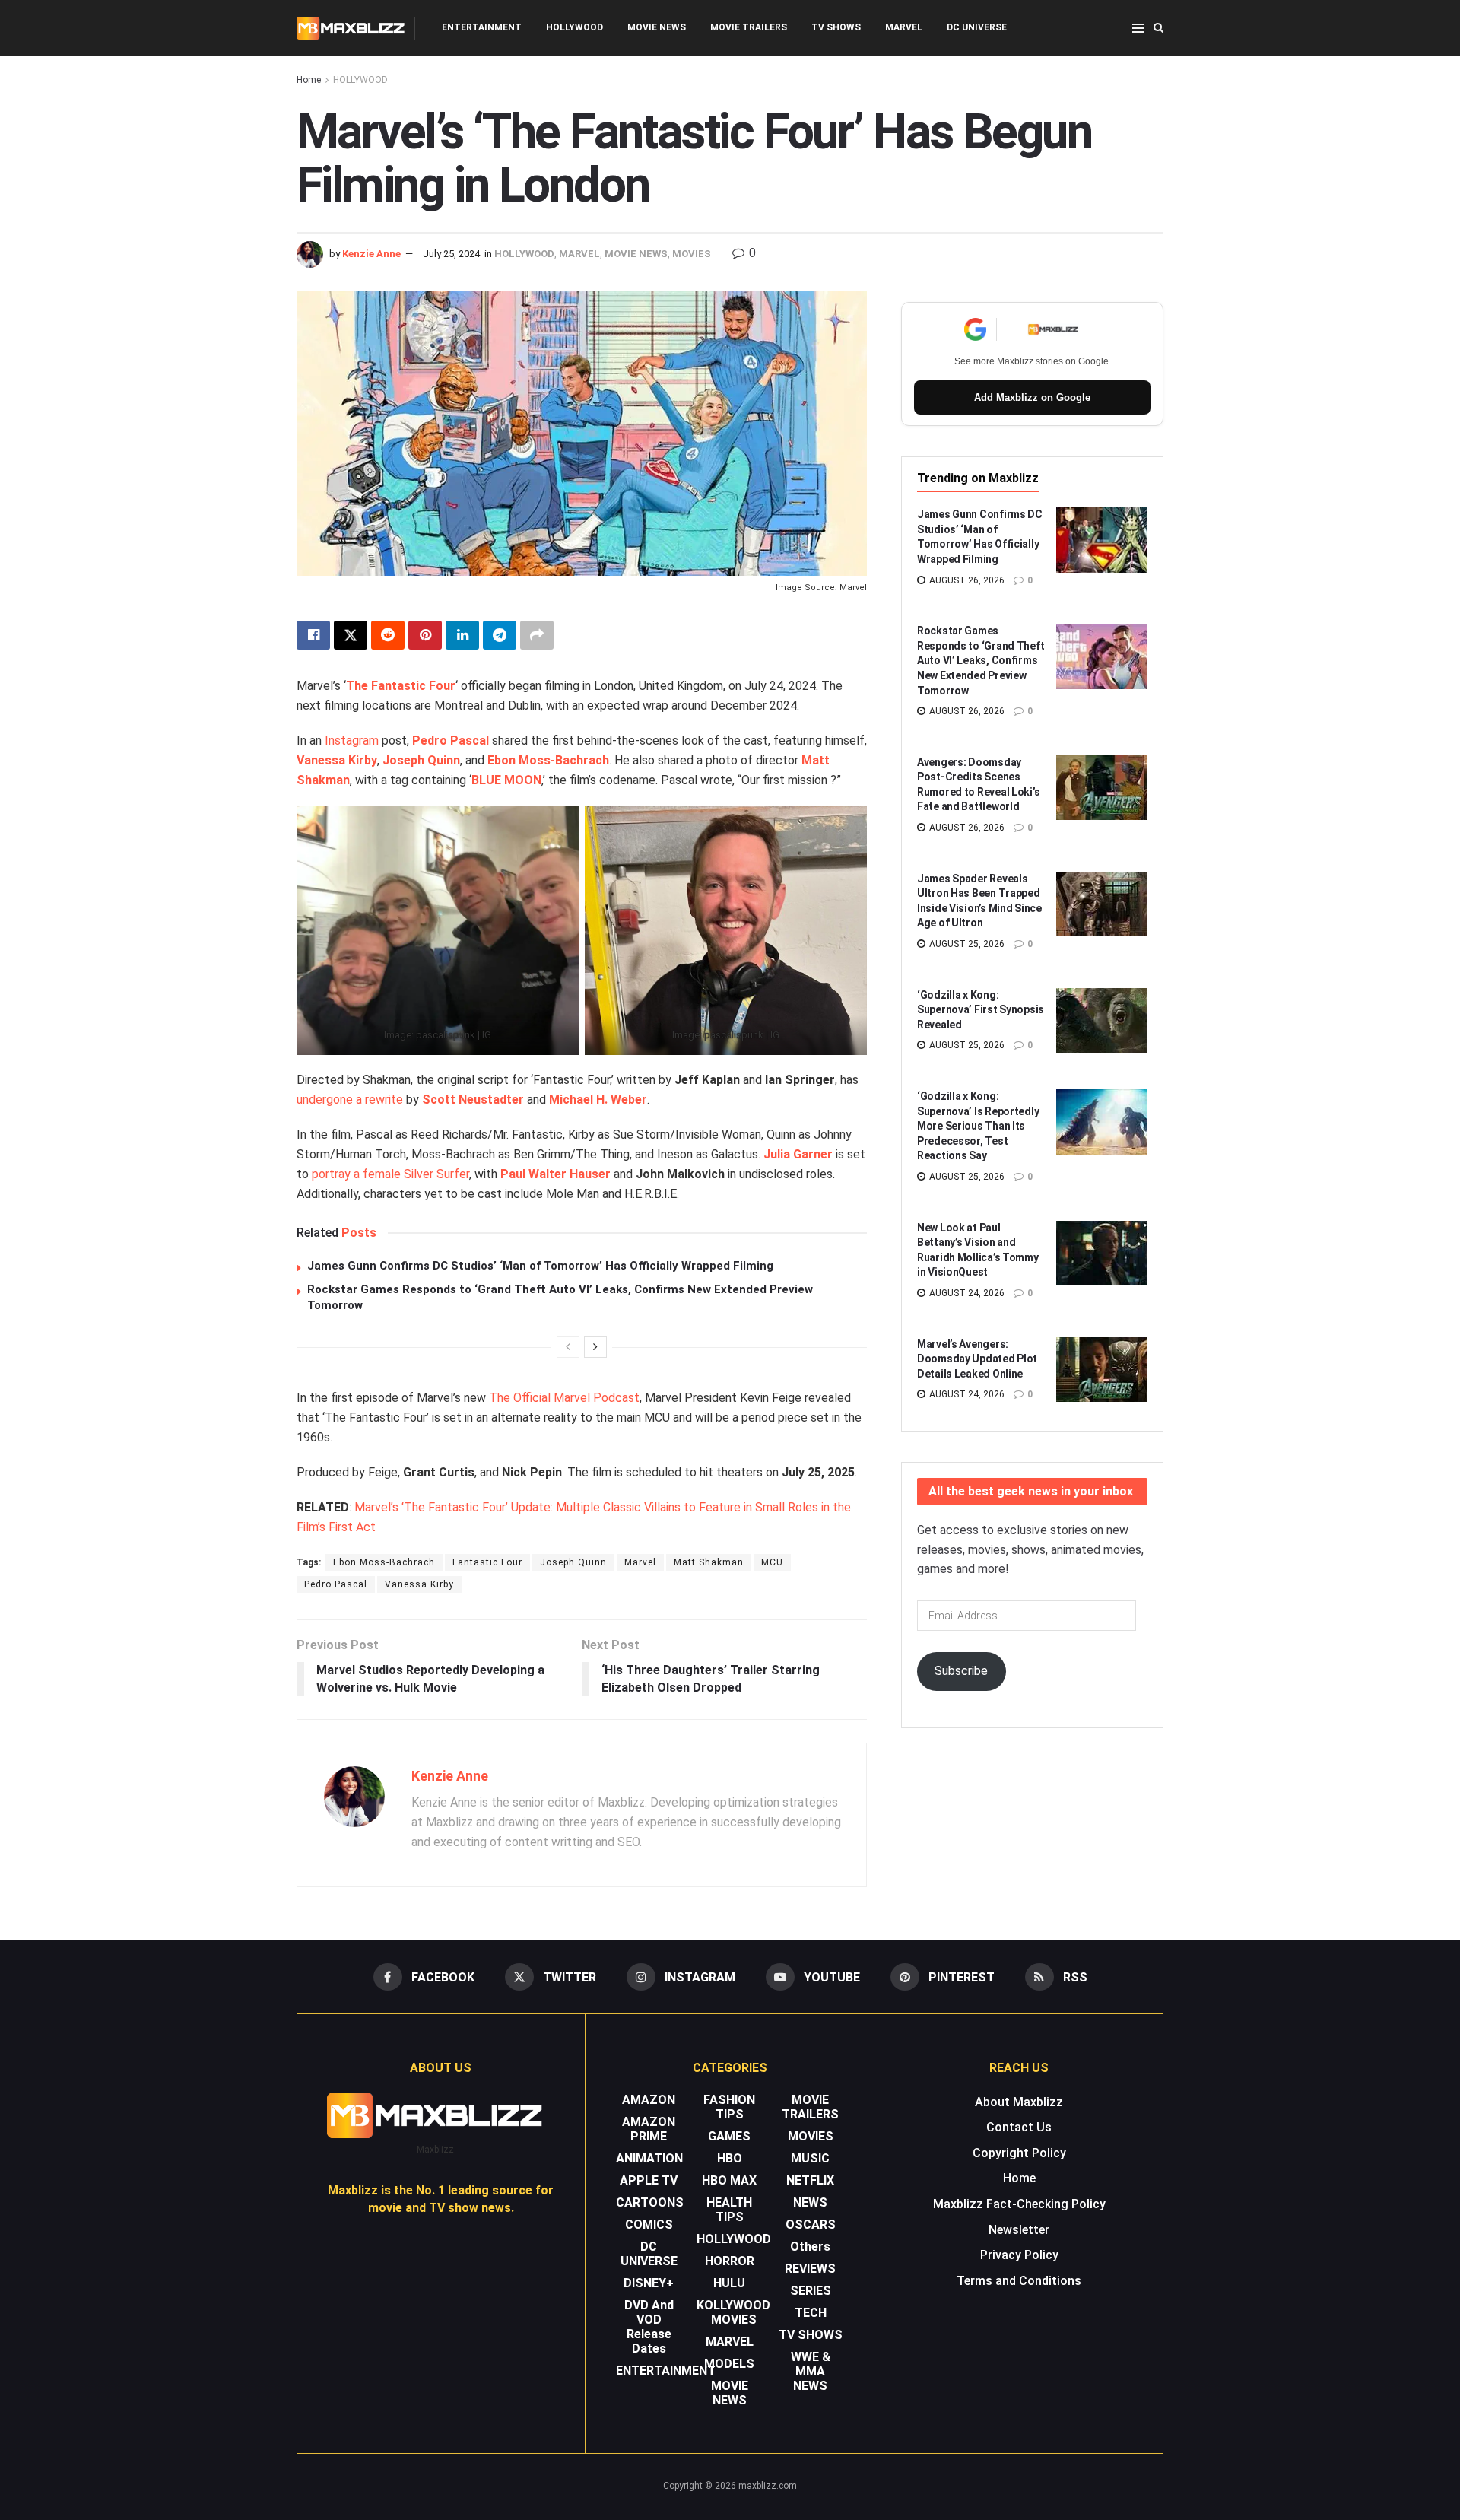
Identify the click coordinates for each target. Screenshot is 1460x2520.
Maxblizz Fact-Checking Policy (1019, 2204)
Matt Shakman (709, 1562)
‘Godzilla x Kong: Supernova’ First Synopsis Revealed (981, 1010)
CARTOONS (650, 2202)
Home (309, 80)
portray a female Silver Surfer (390, 1174)
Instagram (352, 740)
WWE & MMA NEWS (811, 2371)
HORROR (730, 2261)
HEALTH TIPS (729, 2210)
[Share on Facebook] (313, 635)
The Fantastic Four (401, 686)
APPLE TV (649, 2180)
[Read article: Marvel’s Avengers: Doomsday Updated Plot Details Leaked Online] (1102, 1370)
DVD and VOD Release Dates (649, 2327)
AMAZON (649, 2100)
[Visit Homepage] (351, 28)
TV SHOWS (836, 27)
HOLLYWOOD (574, 27)
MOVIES (692, 254)
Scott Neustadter (473, 1100)
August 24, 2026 (966, 1293)
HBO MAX (729, 2180)
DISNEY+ (649, 2283)
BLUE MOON (506, 780)
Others (810, 2247)
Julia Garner (798, 1154)
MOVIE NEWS (657, 27)
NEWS (810, 2202)
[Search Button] (1158, 28)
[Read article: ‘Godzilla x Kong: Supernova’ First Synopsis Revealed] (1102, 1021)
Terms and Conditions (1019, 2281)
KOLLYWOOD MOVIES (733, 2312)
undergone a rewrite (350, 1100)
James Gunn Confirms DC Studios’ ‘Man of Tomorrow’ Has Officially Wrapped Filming (540, 1266)
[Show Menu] (1138, 28)
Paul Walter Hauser (555, 1174)
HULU (729, 2283)
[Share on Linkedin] (462, 635)
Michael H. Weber (598, 1100)
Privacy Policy (1019, 2255)
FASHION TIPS (729, 2107)
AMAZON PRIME (649, 2129)
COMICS (649, 2224)
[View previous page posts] (568, 1347)
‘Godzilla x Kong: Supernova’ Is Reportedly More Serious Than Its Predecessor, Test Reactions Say (978, 1126)
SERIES (811, 2291)
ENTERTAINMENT (482, 27)
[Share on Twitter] (351, 635)
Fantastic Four (487, 1562)
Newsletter (1019, 2230)
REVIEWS (810, 2269)
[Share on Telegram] (500, 635)
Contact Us (1019, 2127)
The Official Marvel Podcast (564, 1398)
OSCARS (811, 2224)
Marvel (640, 1562)
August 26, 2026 (966, 580)
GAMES (729, 2136)
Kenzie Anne (371, 254)
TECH (811, 2313)
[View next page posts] (595, 1347)
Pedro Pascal (451, 740)
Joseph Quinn (421, 760)
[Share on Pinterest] (425, 635)
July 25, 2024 (451, 254)
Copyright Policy (1019, 2153)
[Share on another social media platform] (537, 635)
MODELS (729, 2364)
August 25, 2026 (966, 944)
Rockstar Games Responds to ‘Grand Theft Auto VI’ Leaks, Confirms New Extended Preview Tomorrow (981, 660)
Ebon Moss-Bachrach (548, 760)
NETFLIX (810, 2180)
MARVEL (904, 27)
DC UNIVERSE (977, 27)
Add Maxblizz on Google (1032, 397)
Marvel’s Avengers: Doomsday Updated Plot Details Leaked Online (977, 1359)
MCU (772, 1562)
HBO (730, 2158)
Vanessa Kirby (337, 760)
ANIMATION (649, 2158)
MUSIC (810, 2158)
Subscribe (961, 1671)
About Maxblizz (1019, 2102)
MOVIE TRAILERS (749, 27)
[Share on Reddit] (388, 635)
